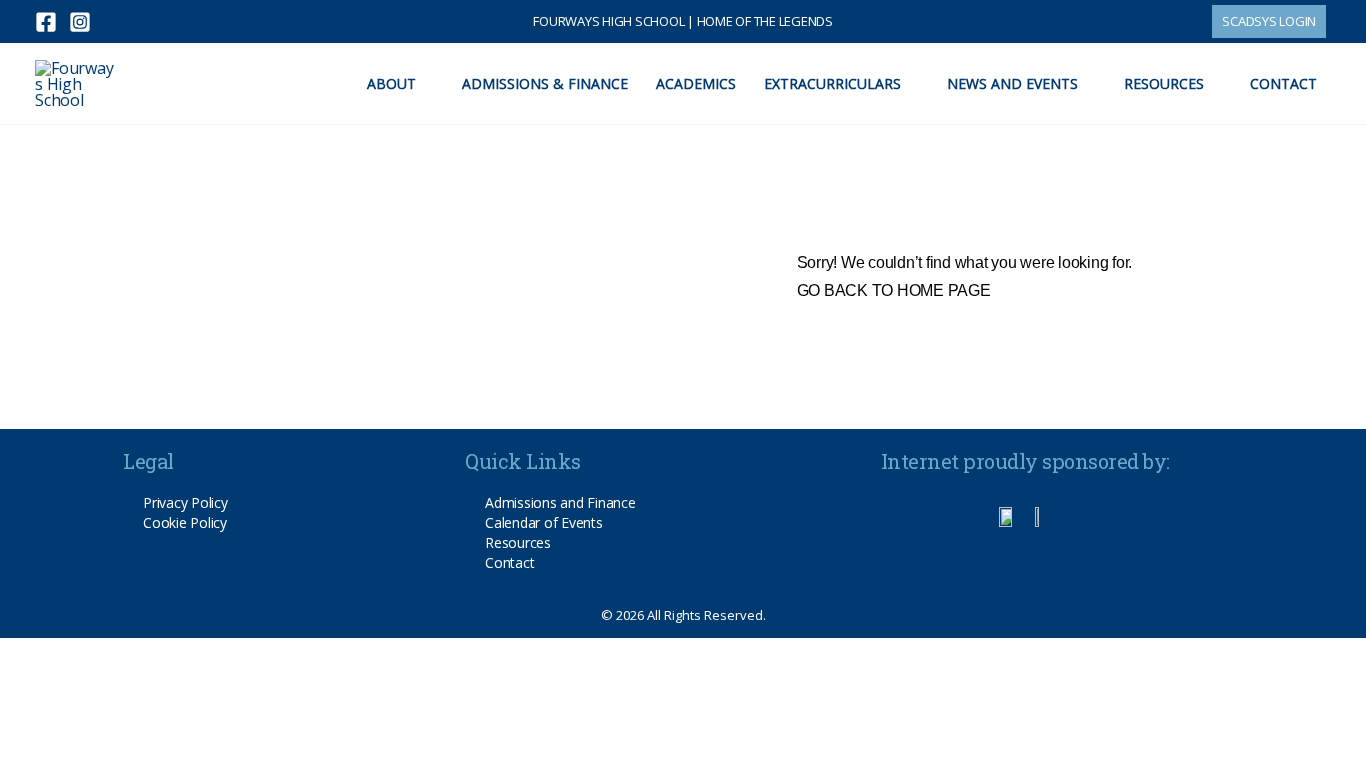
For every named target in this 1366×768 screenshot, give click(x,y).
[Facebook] (46, 22)
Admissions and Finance (560, 502)
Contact (509, 562)
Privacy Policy (185, 502)
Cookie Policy (185, 522)
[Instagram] (80, 22)
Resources (518, 542)
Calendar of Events (544, 522)
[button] (1269, 21)
